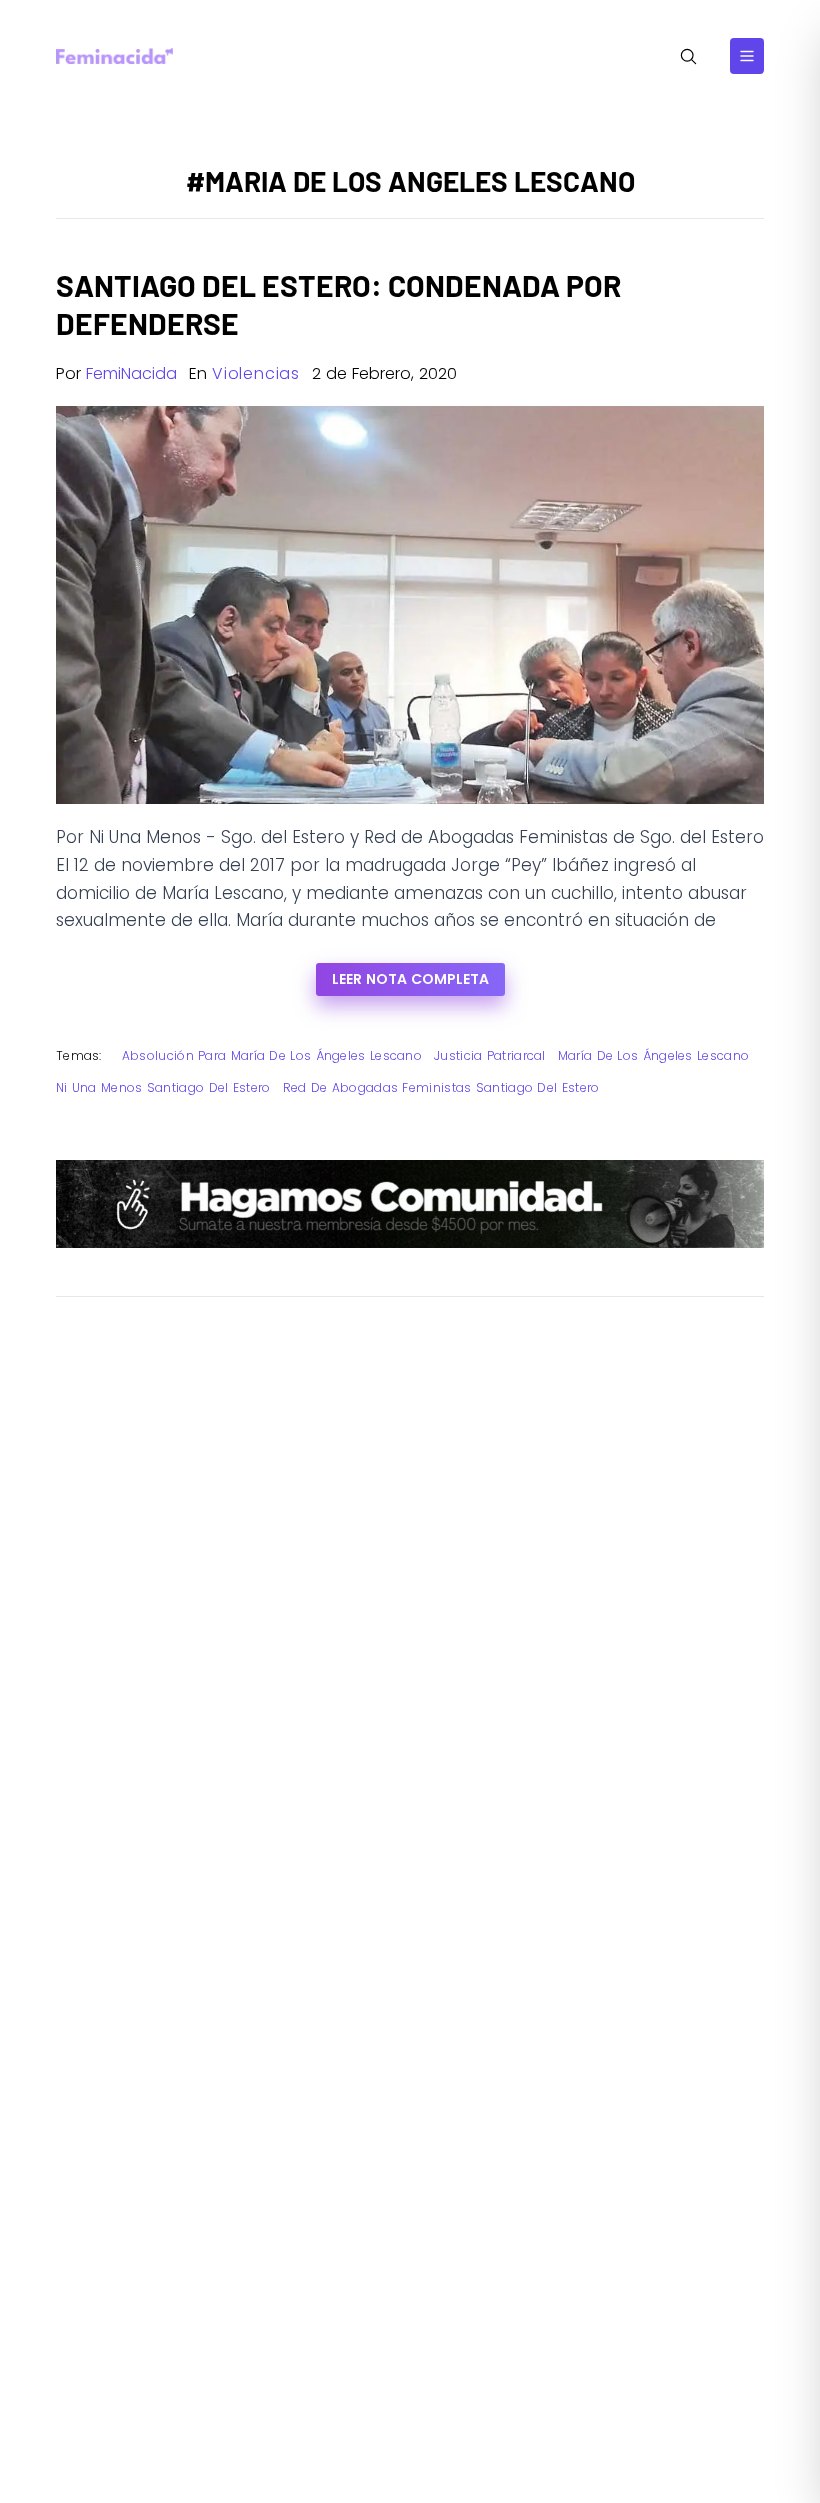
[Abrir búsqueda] (688, 56)
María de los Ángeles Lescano (653, 1055)
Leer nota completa (410, 979)
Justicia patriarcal (490, 1055)
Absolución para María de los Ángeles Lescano (272, 1055)
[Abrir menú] (747, 56)
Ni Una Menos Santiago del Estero (163, 1087)
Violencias (256, 373)
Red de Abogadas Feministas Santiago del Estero (441, 1087)
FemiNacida (131, 373)
